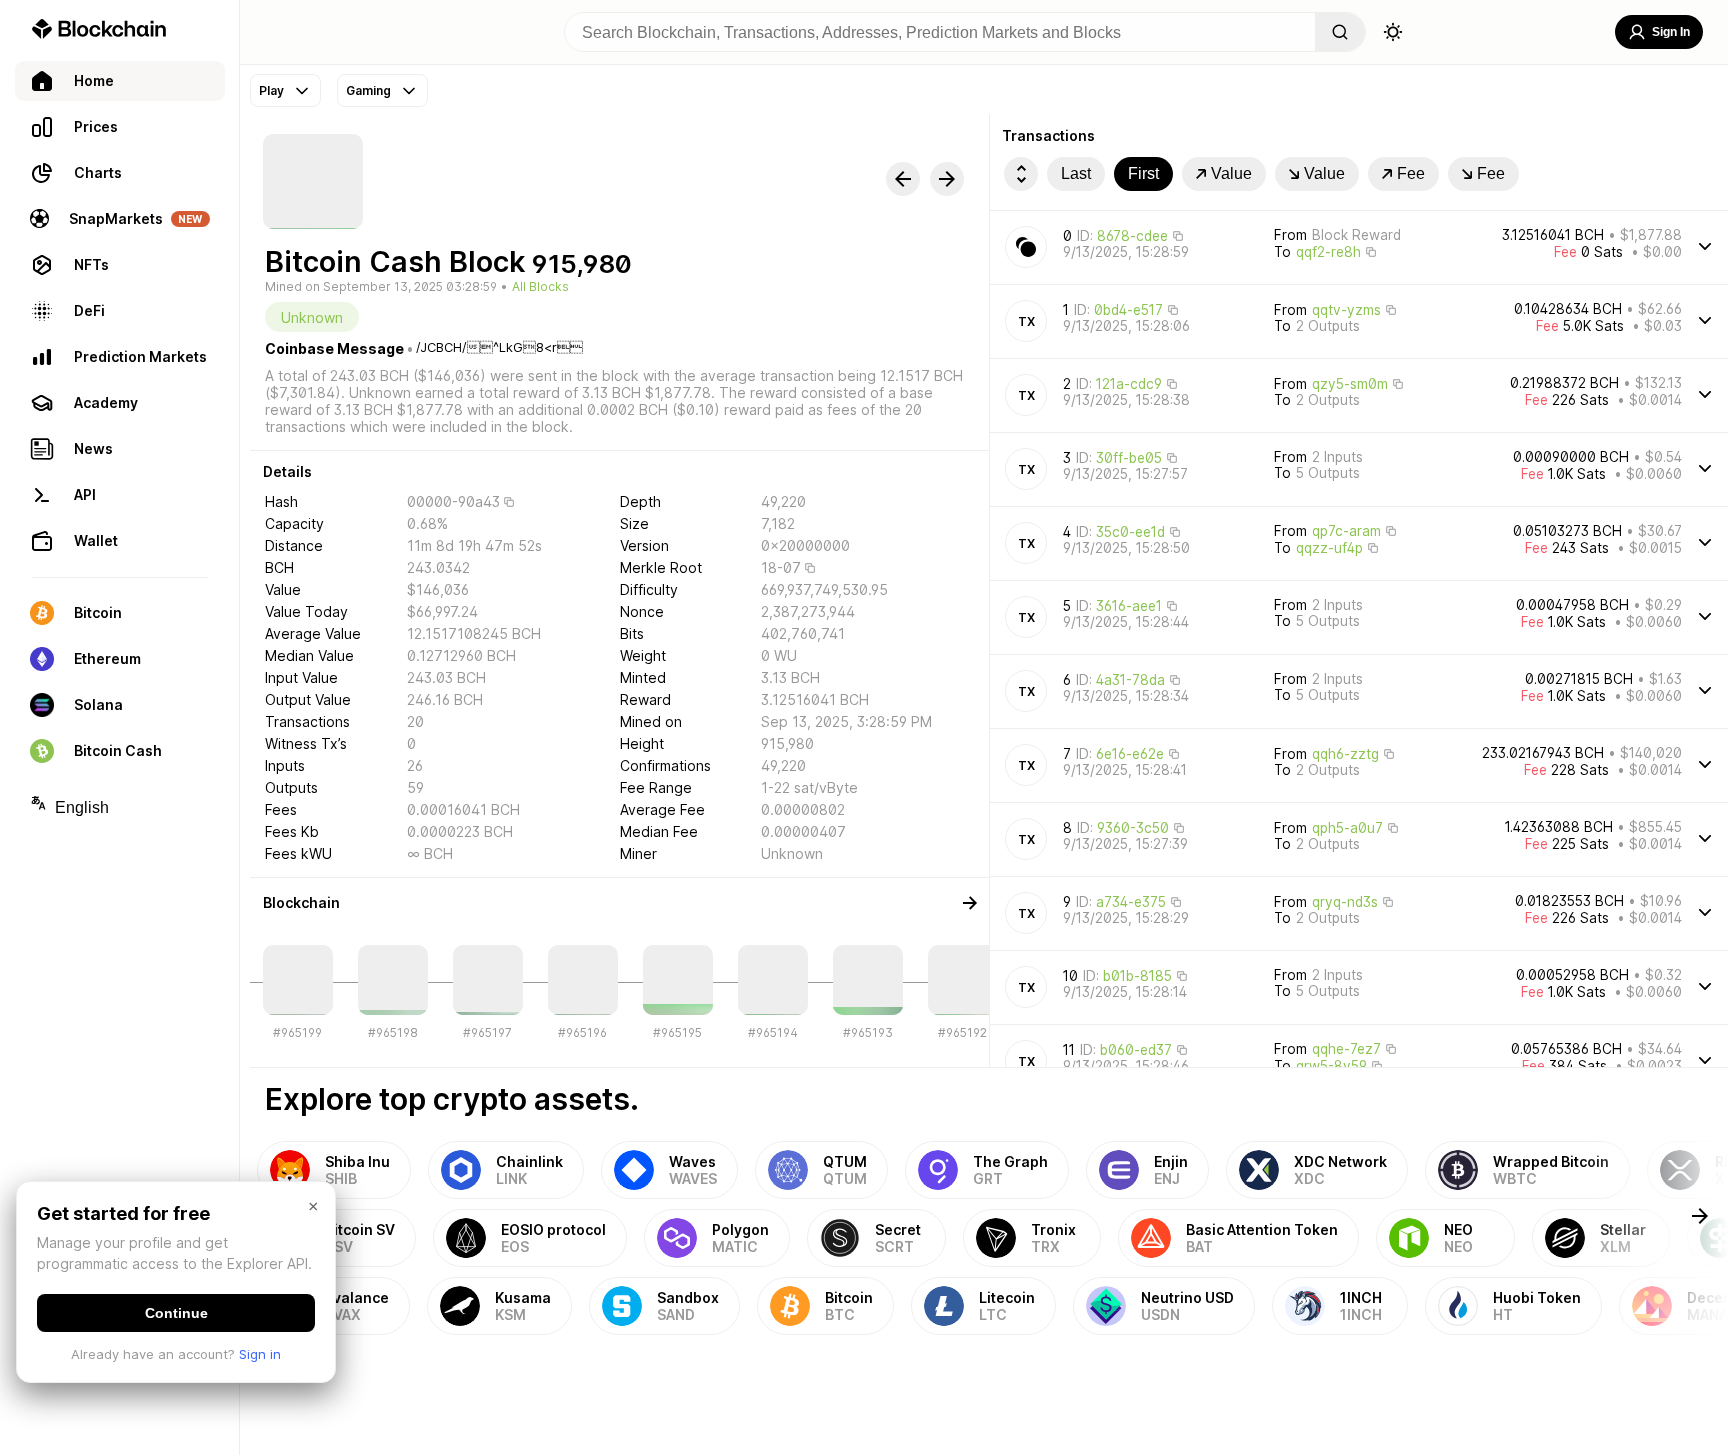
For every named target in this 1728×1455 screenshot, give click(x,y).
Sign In (1671, 32)
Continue (176, 1313)
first (1143, 173)
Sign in (260, 1354)
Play (271, 90)
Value (1231, 173)
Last (1076, 173)
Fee (1411, 173)
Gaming (368, 90)
